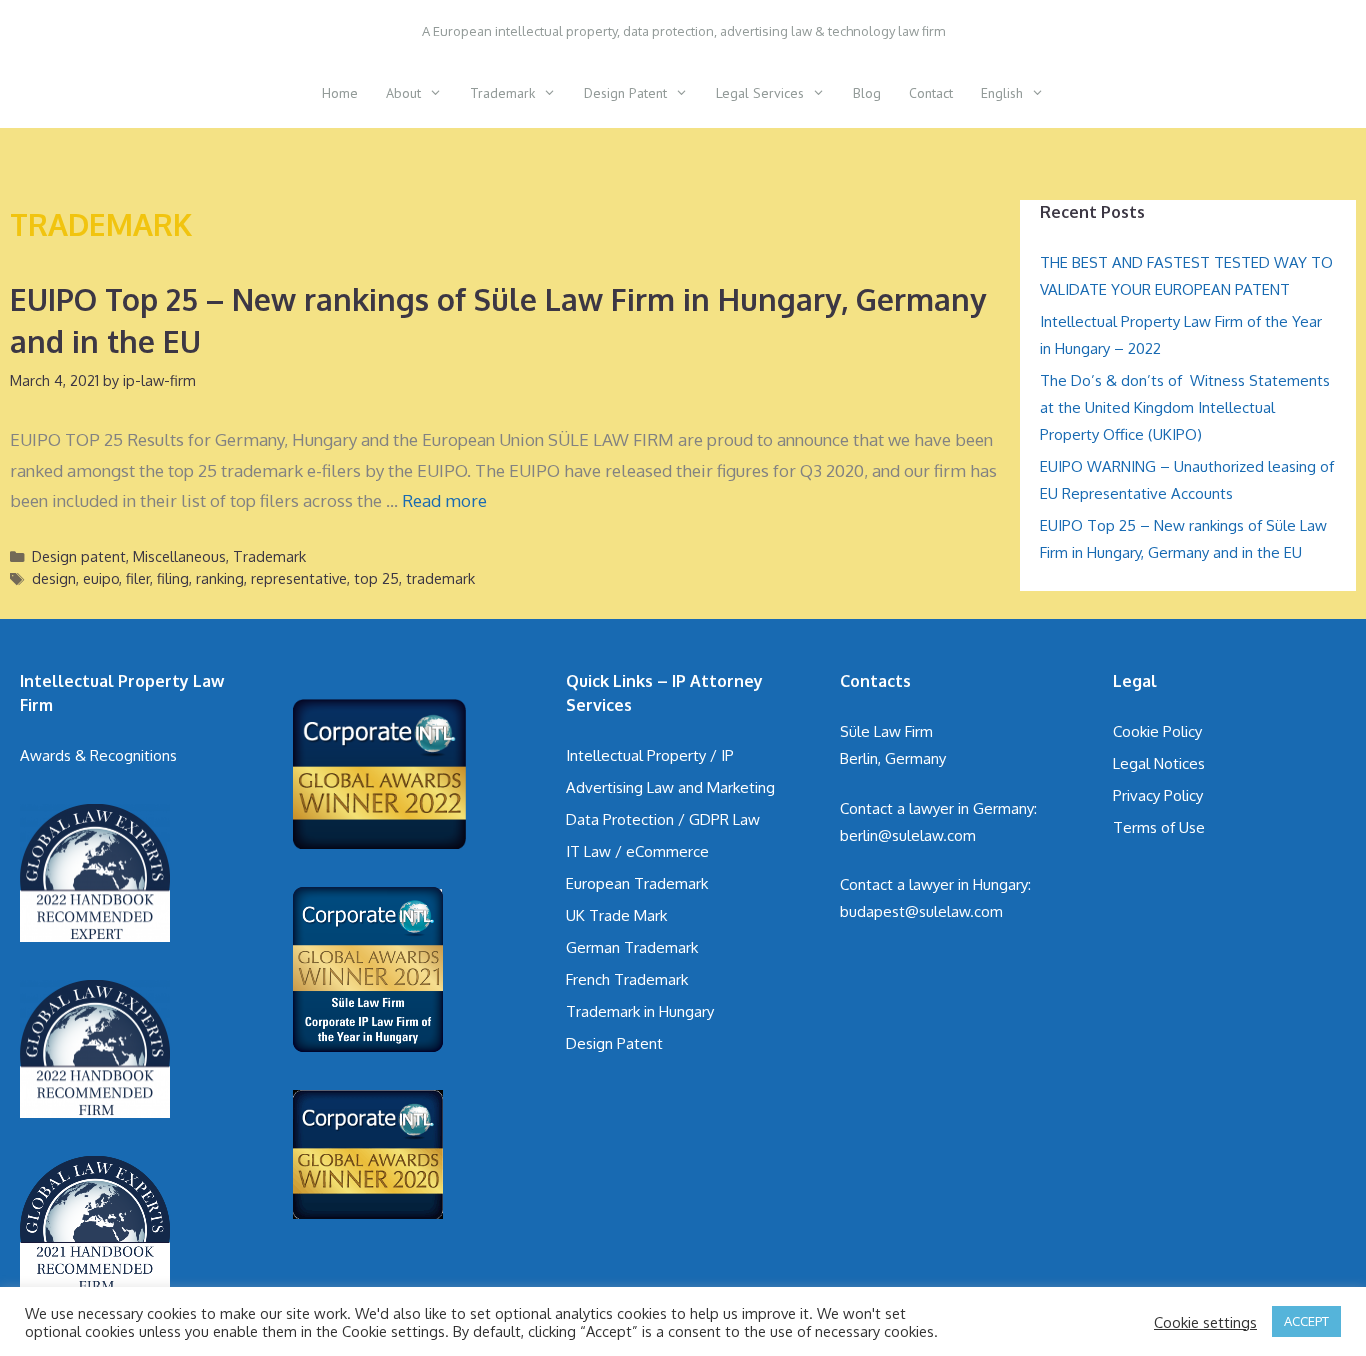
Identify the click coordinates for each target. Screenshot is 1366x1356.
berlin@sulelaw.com (908, 835)
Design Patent (625, 93)
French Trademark (627, 979)
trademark (440, 578)
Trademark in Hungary (640, 1011)
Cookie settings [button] (1205, 1322)
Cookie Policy (1157, 731)
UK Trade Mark (616, 915)
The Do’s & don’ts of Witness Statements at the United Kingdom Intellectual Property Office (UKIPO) (1185, 407)
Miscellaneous (179, 556)
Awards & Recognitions (98, 755)
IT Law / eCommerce (637, 851)
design (54, 578)
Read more (444, 500)
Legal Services (760, 93)
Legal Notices (1159, 763)
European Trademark (637, 883)
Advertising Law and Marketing (670, 787)
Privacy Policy (1158, 795)
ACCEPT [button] (1306, 1321)
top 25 (376, 578)
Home (340, 93)
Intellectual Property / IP (650, 755)
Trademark (502, 93)
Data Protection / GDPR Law (663, 819)
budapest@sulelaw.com (921, 911)
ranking (220, 578)
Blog (867, 93)
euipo (101, 578)
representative (299, 578)
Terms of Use (1159, 827)
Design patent (79, 556)
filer (138, 578)
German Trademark (632, 947)
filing (173, 578)
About (403, 93)
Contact (931, 93)
